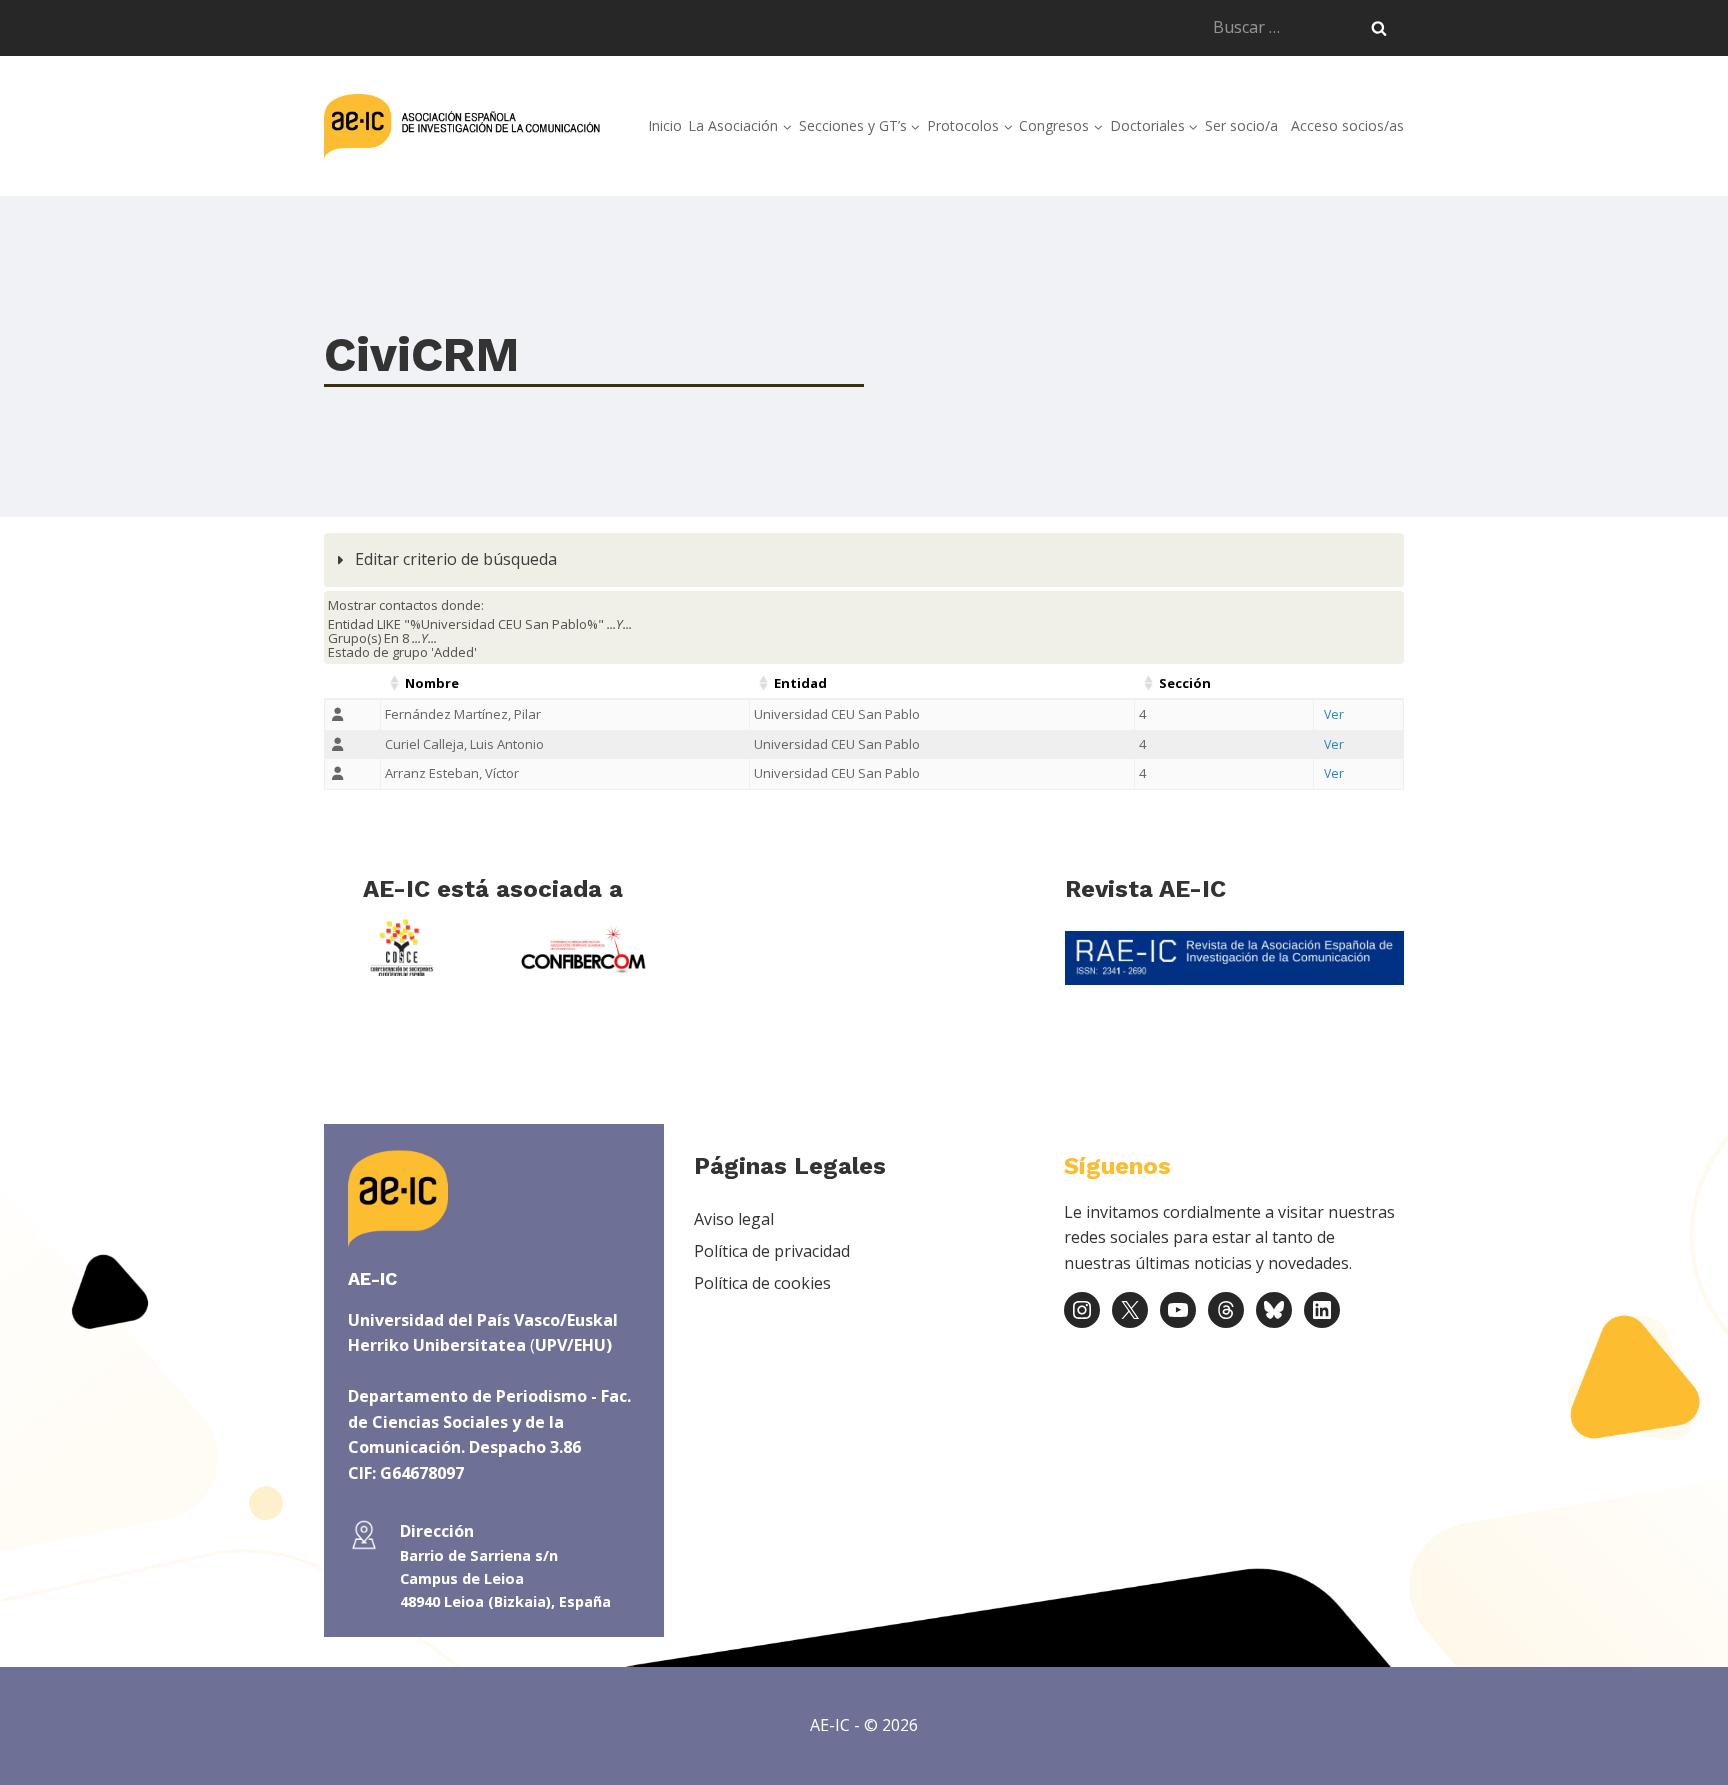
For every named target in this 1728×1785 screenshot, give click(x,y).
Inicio (665, 125)
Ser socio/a (1241, 125)
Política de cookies (762, 1283)
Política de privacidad (772, 1251)
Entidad (800, 683)
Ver (1334, 714)
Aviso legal (734, 1219)
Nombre (432, 683)
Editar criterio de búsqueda (454, 559)
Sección (1185, 683)
